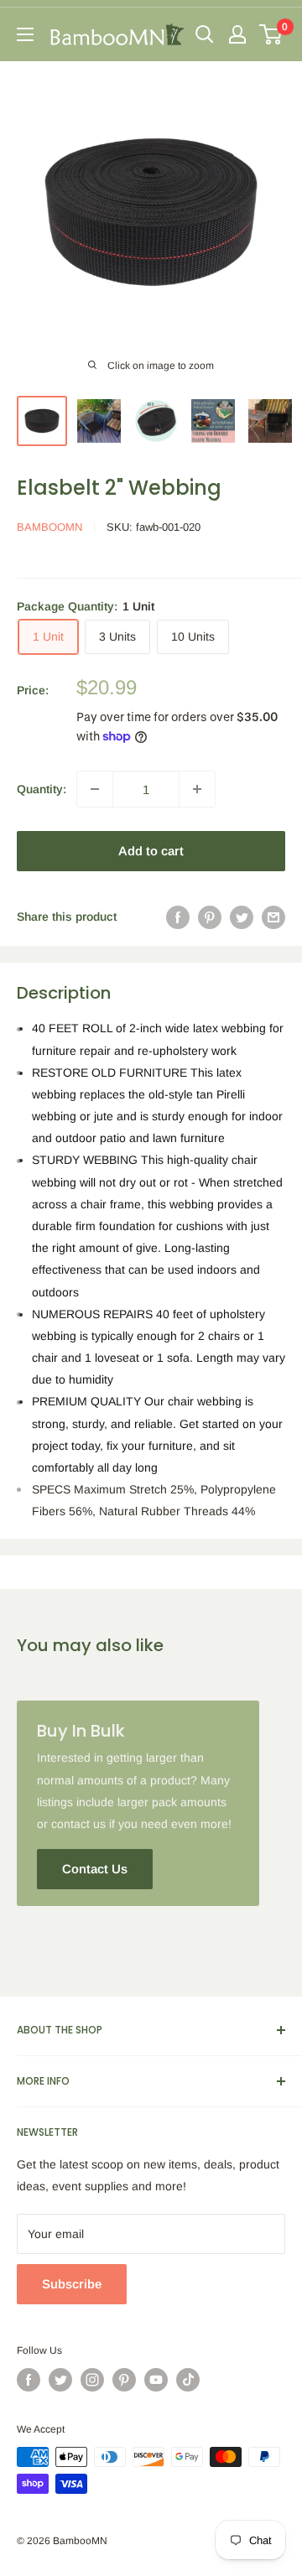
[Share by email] (273, 917)
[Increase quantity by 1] (197, 789)
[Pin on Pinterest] (210, 917)
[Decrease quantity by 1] (95, 789)
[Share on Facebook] (178, 917)
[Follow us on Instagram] (92, 2380)
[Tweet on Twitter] (242, 917)
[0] (271, 34)
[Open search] (205, 34)
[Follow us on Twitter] (60, 2380)
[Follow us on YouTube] (156, 2380)
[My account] (237, 34)
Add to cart (151, 851)
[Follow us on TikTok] (188, 2380)
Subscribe (72, 2284)
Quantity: (42, 789)
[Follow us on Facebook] (29, 2380)
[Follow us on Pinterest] (124, 2380)
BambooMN (49, 527)
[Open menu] (25, 34)
